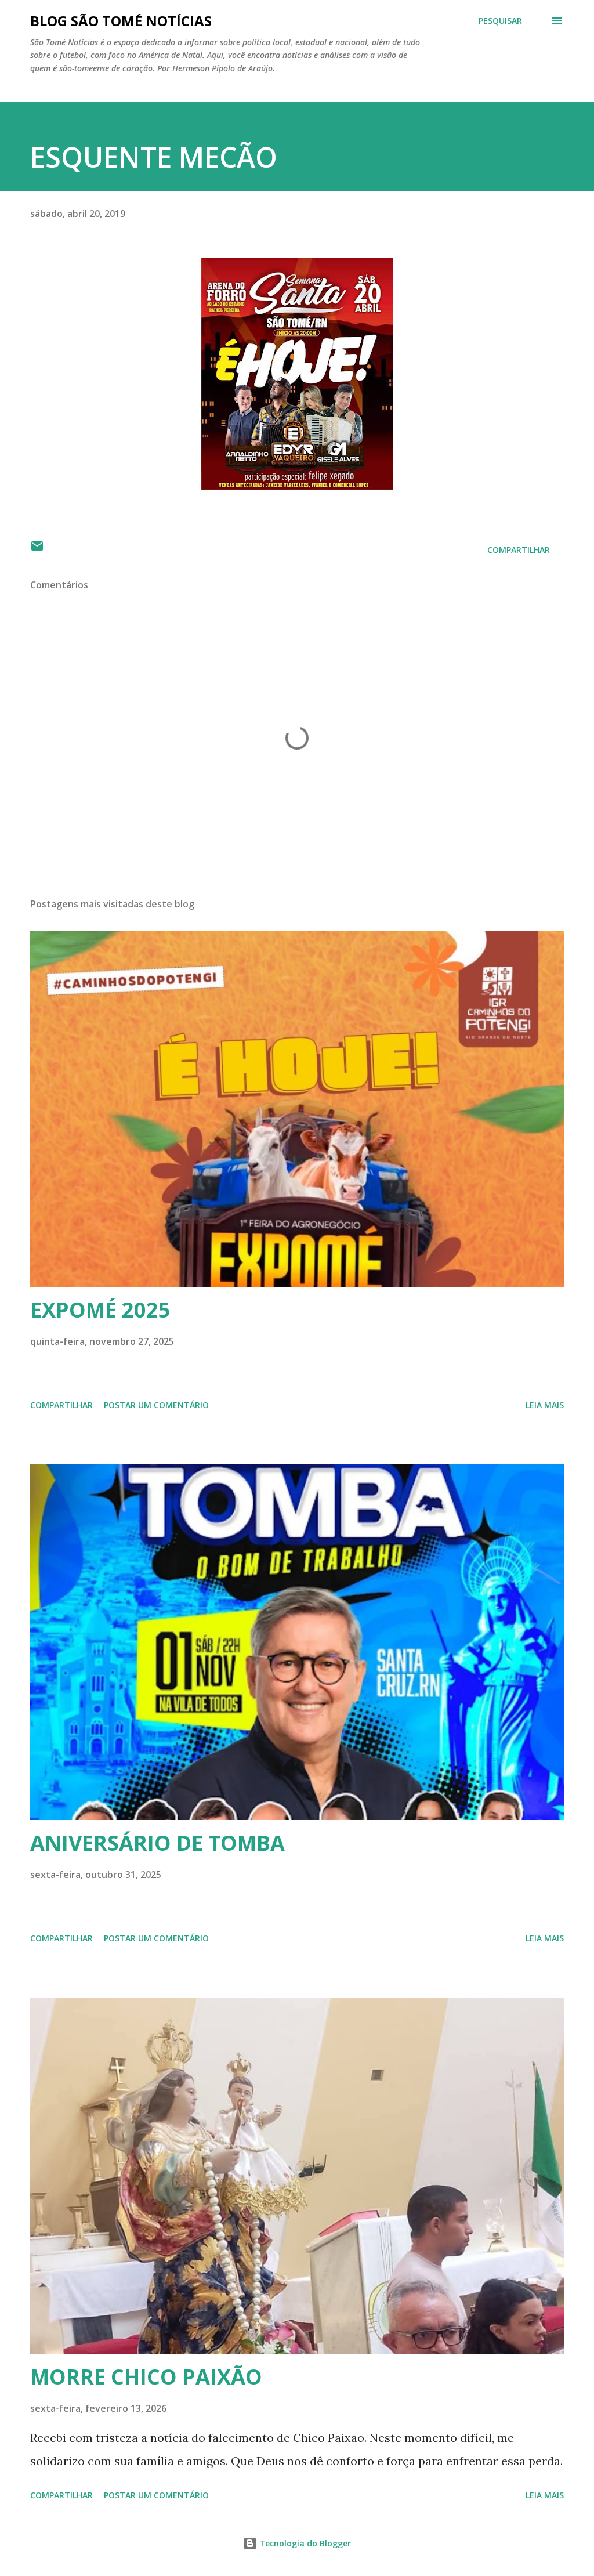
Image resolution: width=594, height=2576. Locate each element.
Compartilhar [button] (519, 550)
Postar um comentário (156, 1405)
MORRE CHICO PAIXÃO (146, 2377)
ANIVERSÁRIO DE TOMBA (157, 1843)
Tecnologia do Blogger (304, 2543)
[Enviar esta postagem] (37, 550)
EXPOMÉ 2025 (100, 1310)
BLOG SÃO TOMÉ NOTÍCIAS (121, 21)
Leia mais (545, 1405)
